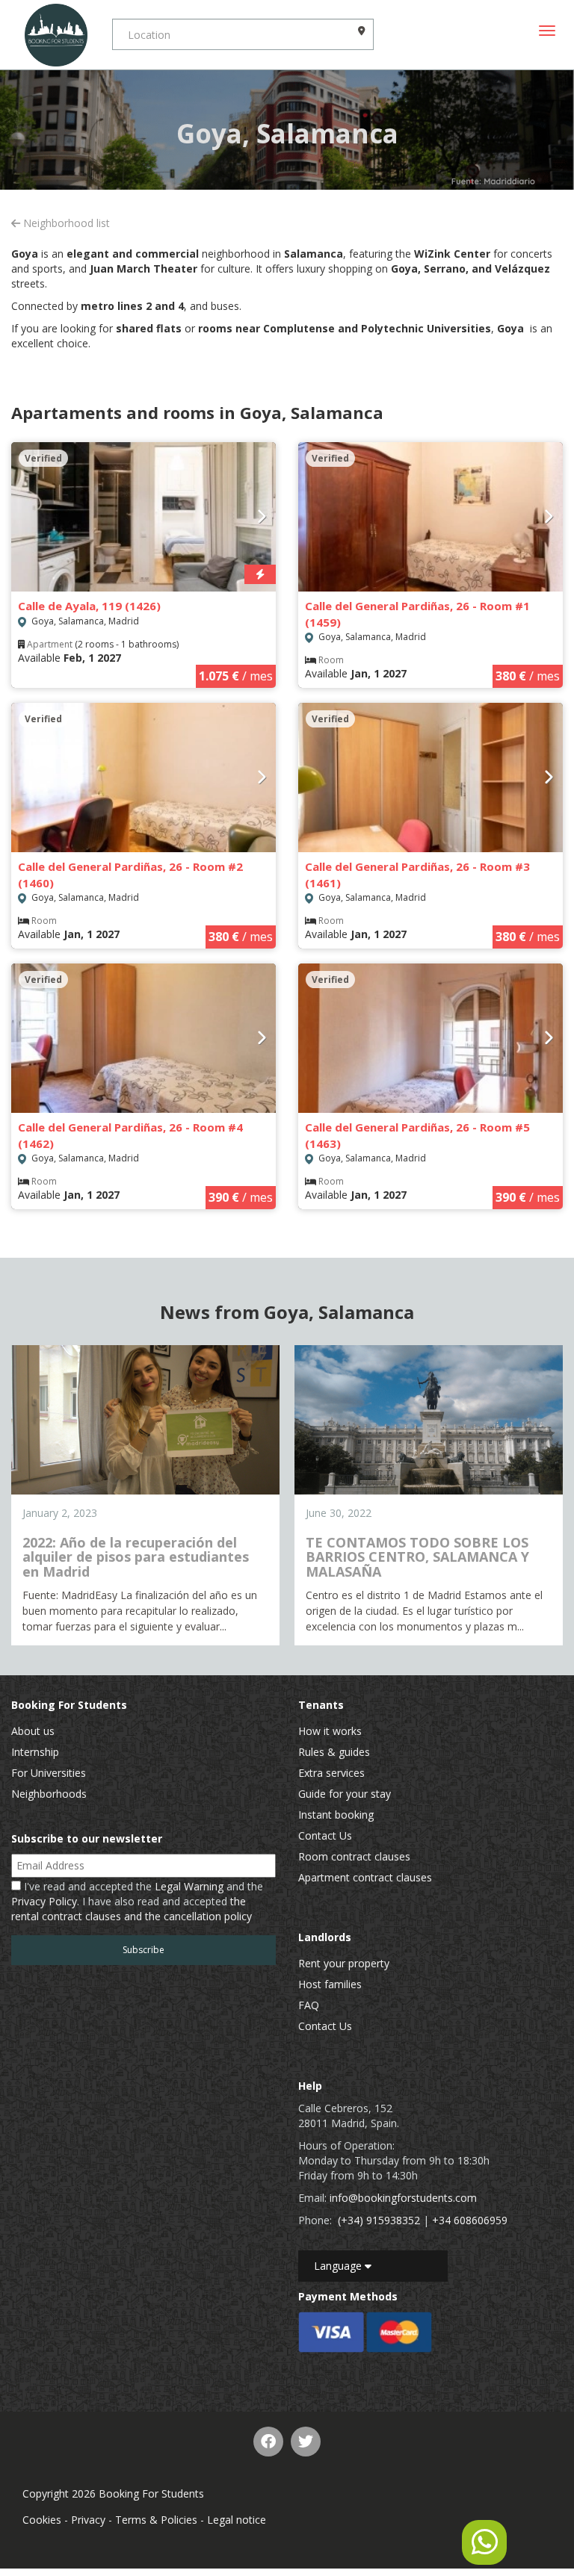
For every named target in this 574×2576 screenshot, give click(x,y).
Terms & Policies (156, 2520)
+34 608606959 (470, 2220)
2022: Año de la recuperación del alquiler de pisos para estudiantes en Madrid (136, 1557)
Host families (330, 1984)
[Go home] (56, 35)
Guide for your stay (345, 1794)
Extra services (331, 1773)
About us (33, 1731)
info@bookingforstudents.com (403, 2198)
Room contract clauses (354, 1856)
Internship (35, 1752)
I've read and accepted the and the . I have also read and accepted (137, 1901)
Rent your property (344, 1963)
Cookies (42, 2520)
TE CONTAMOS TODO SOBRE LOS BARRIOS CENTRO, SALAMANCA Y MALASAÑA (417, 1557)
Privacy (88, 2520)
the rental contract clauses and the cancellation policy (132, 1909)
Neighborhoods (49, 1794)
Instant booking (336, 1815)
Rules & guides (334, 1752)
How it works (330, 1731)
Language (339, 2266)
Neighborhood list (65, 223)
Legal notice (237, 2520)
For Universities (49, 1773)
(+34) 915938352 (379, 2220)
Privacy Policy (44, 1901)
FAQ (309, 2005)
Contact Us (325, 1835)
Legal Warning (189, 1886)
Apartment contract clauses (365, 1877)
